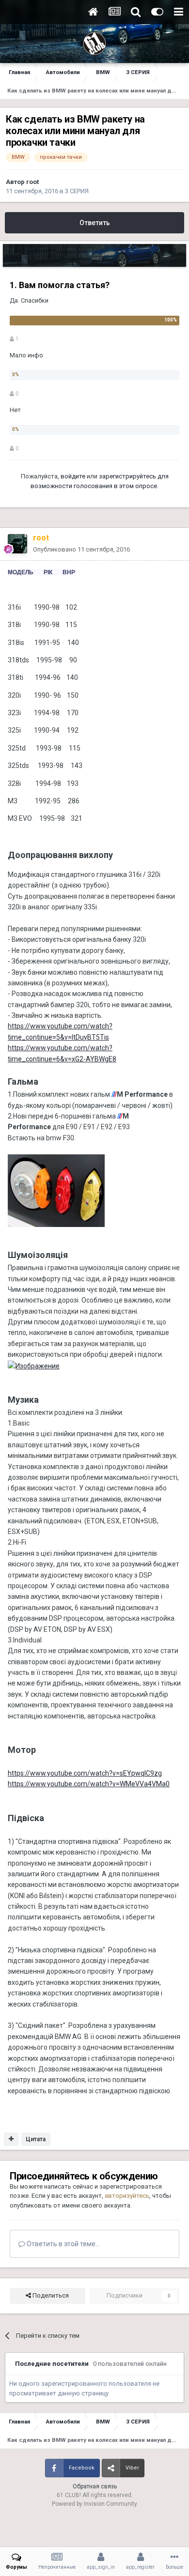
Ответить (95, 223)
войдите (73, 476)
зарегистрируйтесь (127, 476)
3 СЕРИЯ (77, 191)
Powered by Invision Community (94, 2504)
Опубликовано (81, 549)
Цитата (36, 2139)
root (32, 182)
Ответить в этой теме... (63, 2244)
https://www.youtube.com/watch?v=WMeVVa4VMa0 (89, 1784)
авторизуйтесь (127, 2196)
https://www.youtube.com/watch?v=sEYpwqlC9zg (85, 1773)
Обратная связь (95, 2486)
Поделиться (50, 2295)
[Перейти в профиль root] (17, 544)
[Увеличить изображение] (56, 1190)
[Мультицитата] (11, 2139)
